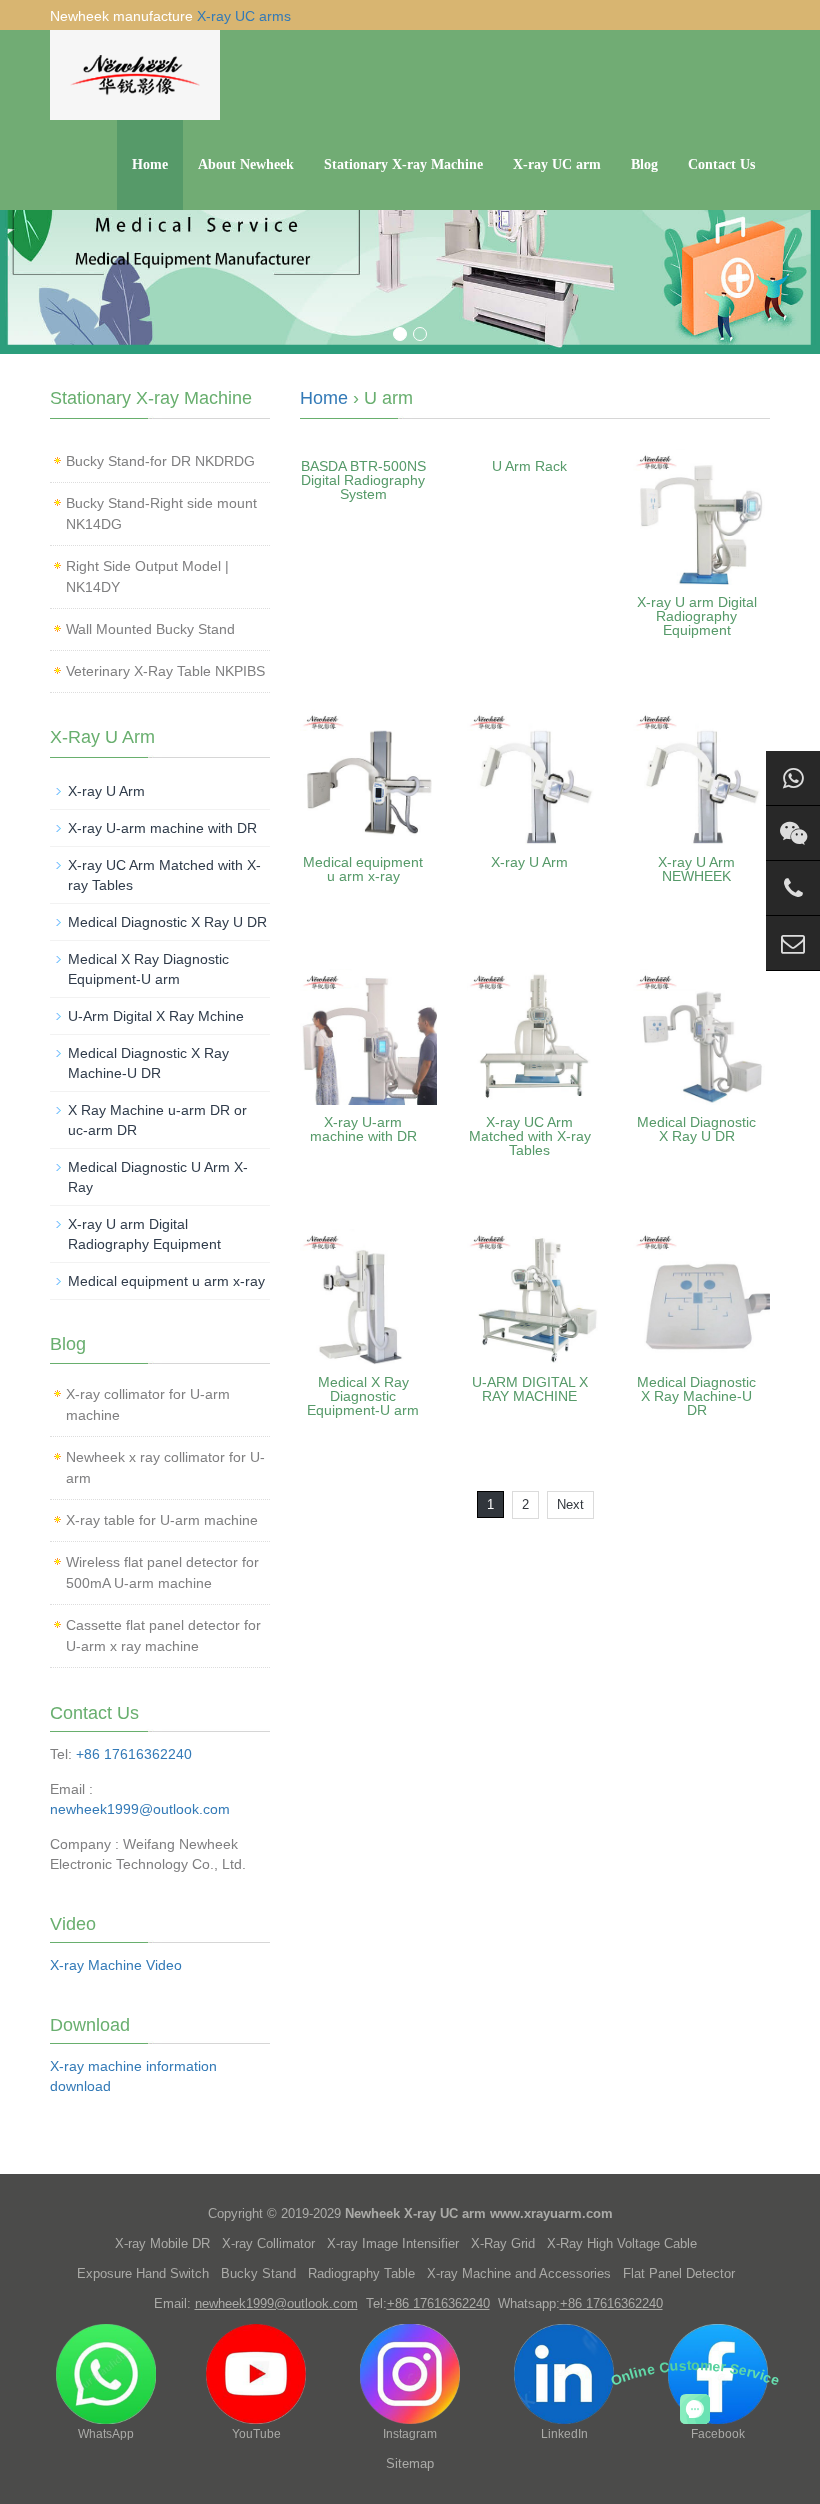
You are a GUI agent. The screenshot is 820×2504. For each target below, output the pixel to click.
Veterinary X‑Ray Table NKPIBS (165, 671)
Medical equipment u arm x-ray (363, 869)
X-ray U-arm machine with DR (363, 1129)
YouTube (256, 2434)
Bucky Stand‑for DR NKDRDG (160, 461)
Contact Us (721, 164)
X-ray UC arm (557, 164)
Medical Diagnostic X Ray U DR (696, 1129)
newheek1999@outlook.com (140, 1809)
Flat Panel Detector (679, 2273)
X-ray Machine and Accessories (519, 2273)
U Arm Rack (529, 466)
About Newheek (246, 164)
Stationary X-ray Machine (403, 164)
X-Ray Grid (503, 2243)
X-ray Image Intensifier (393, 2243)
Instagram (410, 2434)
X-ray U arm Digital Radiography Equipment (697, 616)
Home (150, 164)
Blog (644, 164)
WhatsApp (106, 2434)
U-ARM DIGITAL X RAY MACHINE (530, 1389)
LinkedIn (564, 2434)
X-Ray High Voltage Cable (622, 2243)
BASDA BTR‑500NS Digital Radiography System (363, 480)
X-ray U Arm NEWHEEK (696, 869)
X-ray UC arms (244, 16)
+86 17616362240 (134, 1754)
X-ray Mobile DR (162, 2243)
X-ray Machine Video (116, 1965)
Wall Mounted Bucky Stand (150, 629)
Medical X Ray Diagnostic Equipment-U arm (363, 1396)
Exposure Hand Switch (143, 2273)
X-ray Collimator (268, 2243)
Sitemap (410, 2463)
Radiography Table (361, 2273)
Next (570, 1504)
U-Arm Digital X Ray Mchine (156, 1016)
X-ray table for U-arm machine (162, 1520)
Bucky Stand (258, 2273)
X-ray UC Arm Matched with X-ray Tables (530, 1136)
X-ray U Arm (529, 862)
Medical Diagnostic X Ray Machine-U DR (696, 1396)
